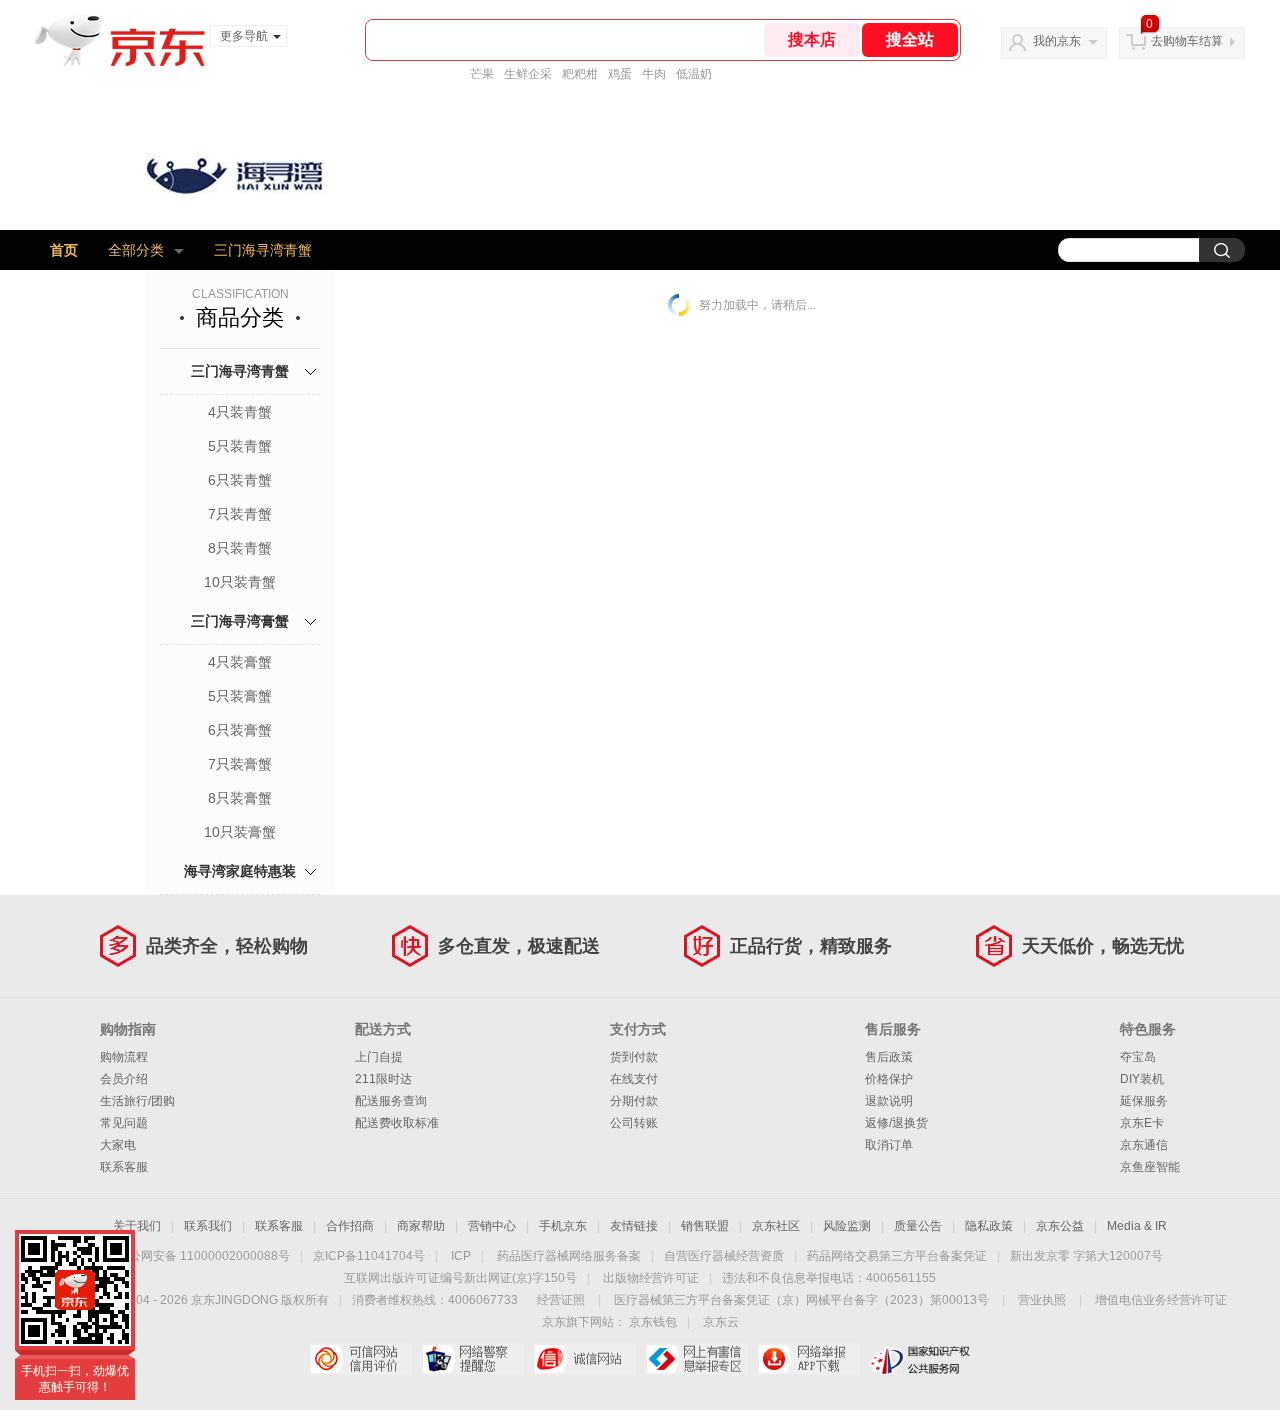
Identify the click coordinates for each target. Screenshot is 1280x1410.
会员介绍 (124, 1079)
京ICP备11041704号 (369, 1256)
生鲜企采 (528, 74)
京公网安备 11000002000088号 (203, 1256)
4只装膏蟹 (240, 662)
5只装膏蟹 (240, 696)
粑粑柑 (580, 74)
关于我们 (137, 1226)
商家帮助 (421, 1226)
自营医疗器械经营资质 (724, 1256)
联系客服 (124, 1167)
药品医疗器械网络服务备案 (569, 1256)
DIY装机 (1142, 1079)
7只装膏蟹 (240, 764)
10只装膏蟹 (240, 832)
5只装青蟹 (240, 446)
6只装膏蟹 (240, 730)
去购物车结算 (1187, 41)
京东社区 (776, 1226)
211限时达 (383, 1079)
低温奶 (694, 74)
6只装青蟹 (240, 480)
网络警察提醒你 (472, 1359)
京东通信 (1144, 1145)
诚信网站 (584, 1359)
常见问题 (124, 1123)
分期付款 (634, 1101)
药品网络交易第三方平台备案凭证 (897, 1256)
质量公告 (918, 1226)
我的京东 (1057, 41)
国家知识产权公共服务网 (920, 1359)
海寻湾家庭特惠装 (240, 871)
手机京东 (563, 1226)
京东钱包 (653, 1322)
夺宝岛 (1138, 1057)
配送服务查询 (391, 1101)
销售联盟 (705, 1226)
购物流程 (124, 1057)
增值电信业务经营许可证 (1161, 1300)
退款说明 (889, 1101)
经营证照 (561, 1300)
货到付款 (634, 1057)
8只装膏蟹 (240, 798)
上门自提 (379, 1057)
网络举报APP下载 (808, 1359)
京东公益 (1060, 1226)
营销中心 (492, 1226)
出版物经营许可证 (651, 1278)
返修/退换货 (896, 1123)
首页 (64, 250)
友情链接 (634, 1226)
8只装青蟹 (240, 548)
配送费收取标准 (397, 1123)
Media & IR (1137, 1226)
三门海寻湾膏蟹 (240, 621)
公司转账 (634, 1123)
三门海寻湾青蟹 (263, 250)
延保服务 (1144, 1101)
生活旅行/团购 (137, 1101)
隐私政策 (989, 1226)
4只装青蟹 (240, 412)
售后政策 (889, 1057)
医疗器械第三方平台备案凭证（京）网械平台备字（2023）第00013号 (801, 1300)
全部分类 (136, 250)
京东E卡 (1142, 1123)
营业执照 (1042, 1300)
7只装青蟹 (240, 514)
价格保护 (889, 1079)
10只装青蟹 (240, 582)
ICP (461, 1256)
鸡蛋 (620, 74)
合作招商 (350, 1226)
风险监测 (847, 1226)
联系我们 (208, 1226)
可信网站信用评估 (360, 1359)
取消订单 (889, 1145)
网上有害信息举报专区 (696, 1359)
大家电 (118, 1145)
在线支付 (634, 1079)
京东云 (721, 1322)
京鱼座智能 (1150, 1167)
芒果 (482, 74)
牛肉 (654, 74)
